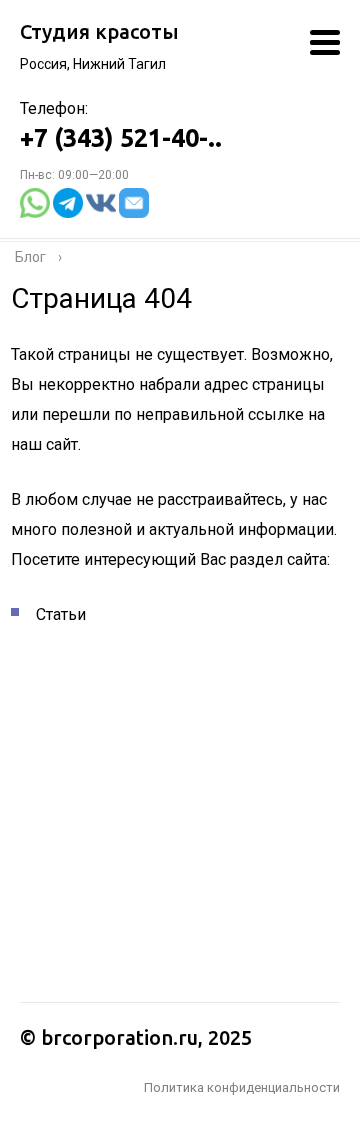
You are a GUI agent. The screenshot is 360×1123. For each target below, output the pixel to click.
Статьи (61, 614)
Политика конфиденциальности (242, 1087)
